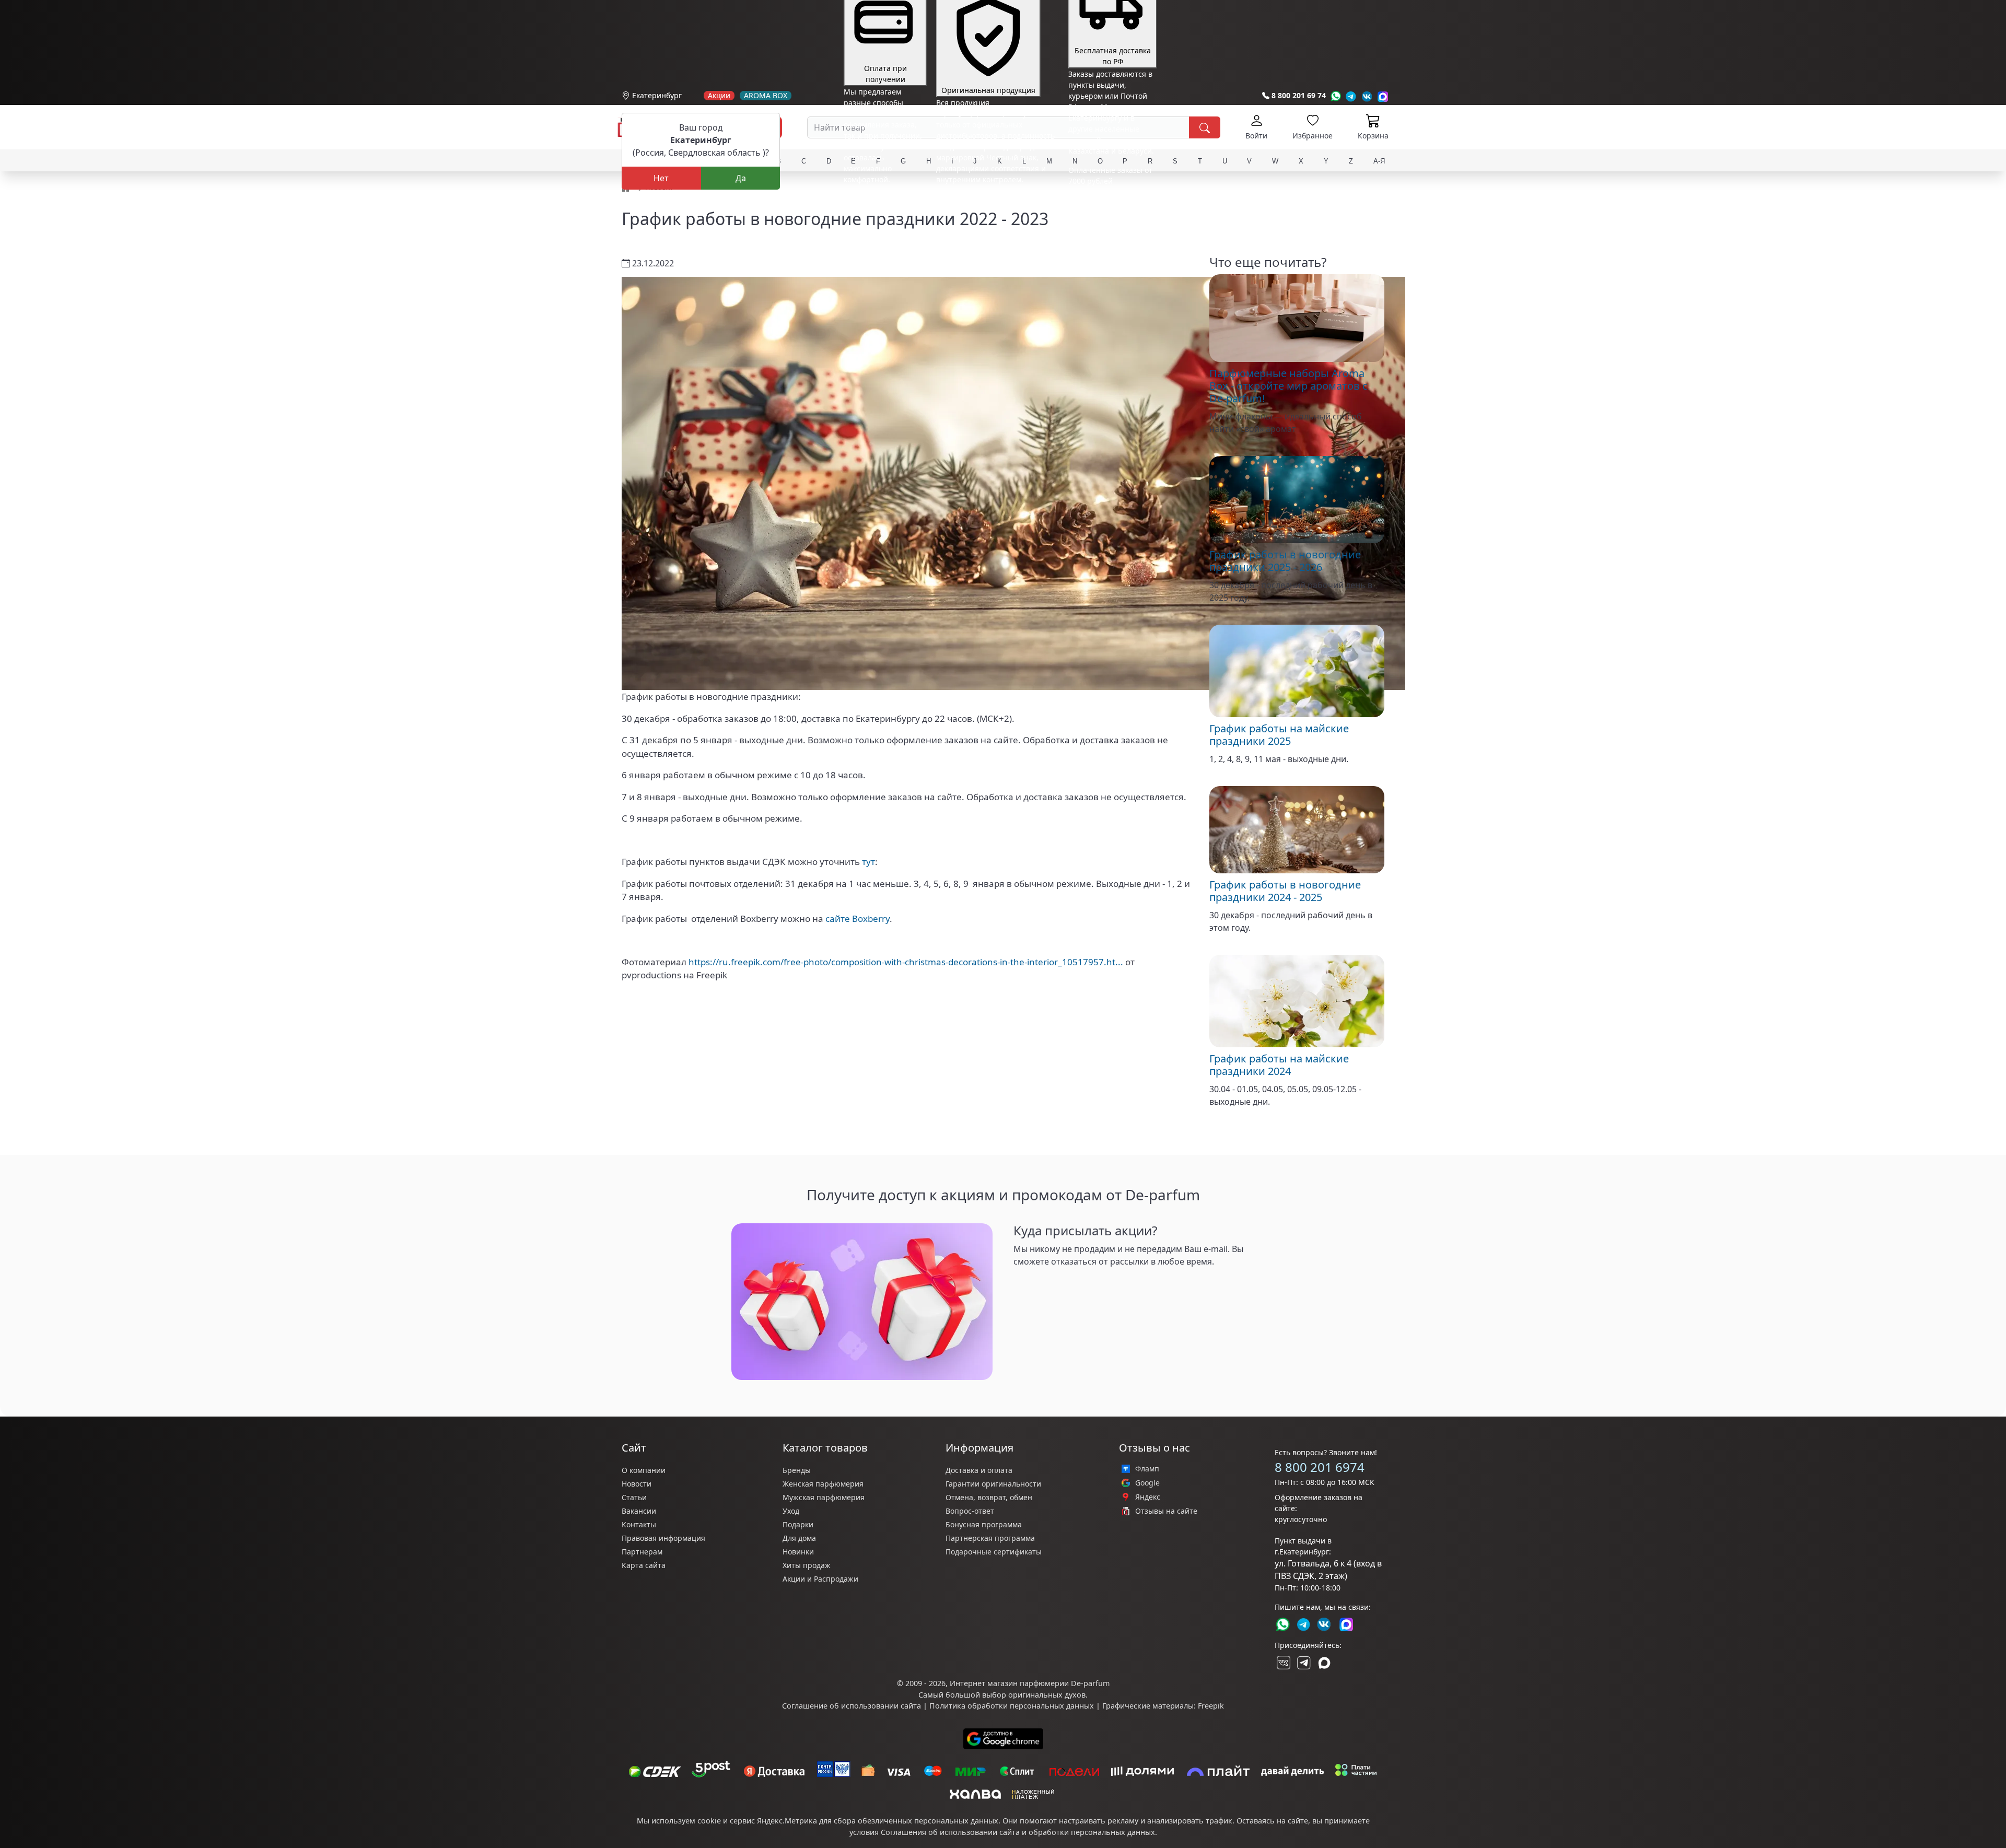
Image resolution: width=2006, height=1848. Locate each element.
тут (868, 862)
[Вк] (1367, 96)
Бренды (797, 1470)
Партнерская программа (990, 1538)
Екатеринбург (657, 95)
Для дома (799, 1538)
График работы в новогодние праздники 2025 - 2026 (1285, 561)
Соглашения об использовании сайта (950, 1832)
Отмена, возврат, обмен (989, 1497)
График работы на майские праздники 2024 (1279, 1065)
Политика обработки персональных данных (1012, 1706)
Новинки (798, 1552)
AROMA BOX (766, 96)
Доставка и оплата (979, 1470)
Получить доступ (1048, 1282)
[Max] (1383, 96)
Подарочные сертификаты (994, 1552)
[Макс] (1324, 1663)
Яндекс (1148, 1497)
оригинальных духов (1047, 1695)
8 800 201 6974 (1320, 1467)
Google (1147, 1483)
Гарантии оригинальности (993, 1484)
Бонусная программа (984, 1524)
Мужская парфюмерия (824, 1497)
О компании (644, 1470)
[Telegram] (1351, 96)
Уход (791, 1511)
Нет (661, 178)
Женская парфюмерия (823, 1484)
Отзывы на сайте (1166, 1511)
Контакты (639, 1524)
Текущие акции (1108, 189)
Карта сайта (644, 1565)
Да (741, 178)
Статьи (634, 1497)
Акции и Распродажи (820, 1579)
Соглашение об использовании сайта (852, 1706)
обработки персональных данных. (1093, 1832)
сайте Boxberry (858, 919)
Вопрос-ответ (970, 1511)
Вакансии (639, 1511)
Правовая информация (663, 1538)
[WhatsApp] (1336, 96)
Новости (637, 1484)
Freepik (1211, 1706)
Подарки (798, 1524)
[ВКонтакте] (1282, 1663)
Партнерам (642, 1552)
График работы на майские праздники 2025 (1279, 735)
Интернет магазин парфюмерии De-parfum (1030, 1683)
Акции (719, 96)
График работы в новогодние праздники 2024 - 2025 (1285, 891)
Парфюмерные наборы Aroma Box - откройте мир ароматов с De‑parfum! (1288, 386)
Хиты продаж (807, 1565)
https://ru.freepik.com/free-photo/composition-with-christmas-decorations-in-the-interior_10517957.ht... (906, 962)
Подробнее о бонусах (882, 202)
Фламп (1147, 1469)
